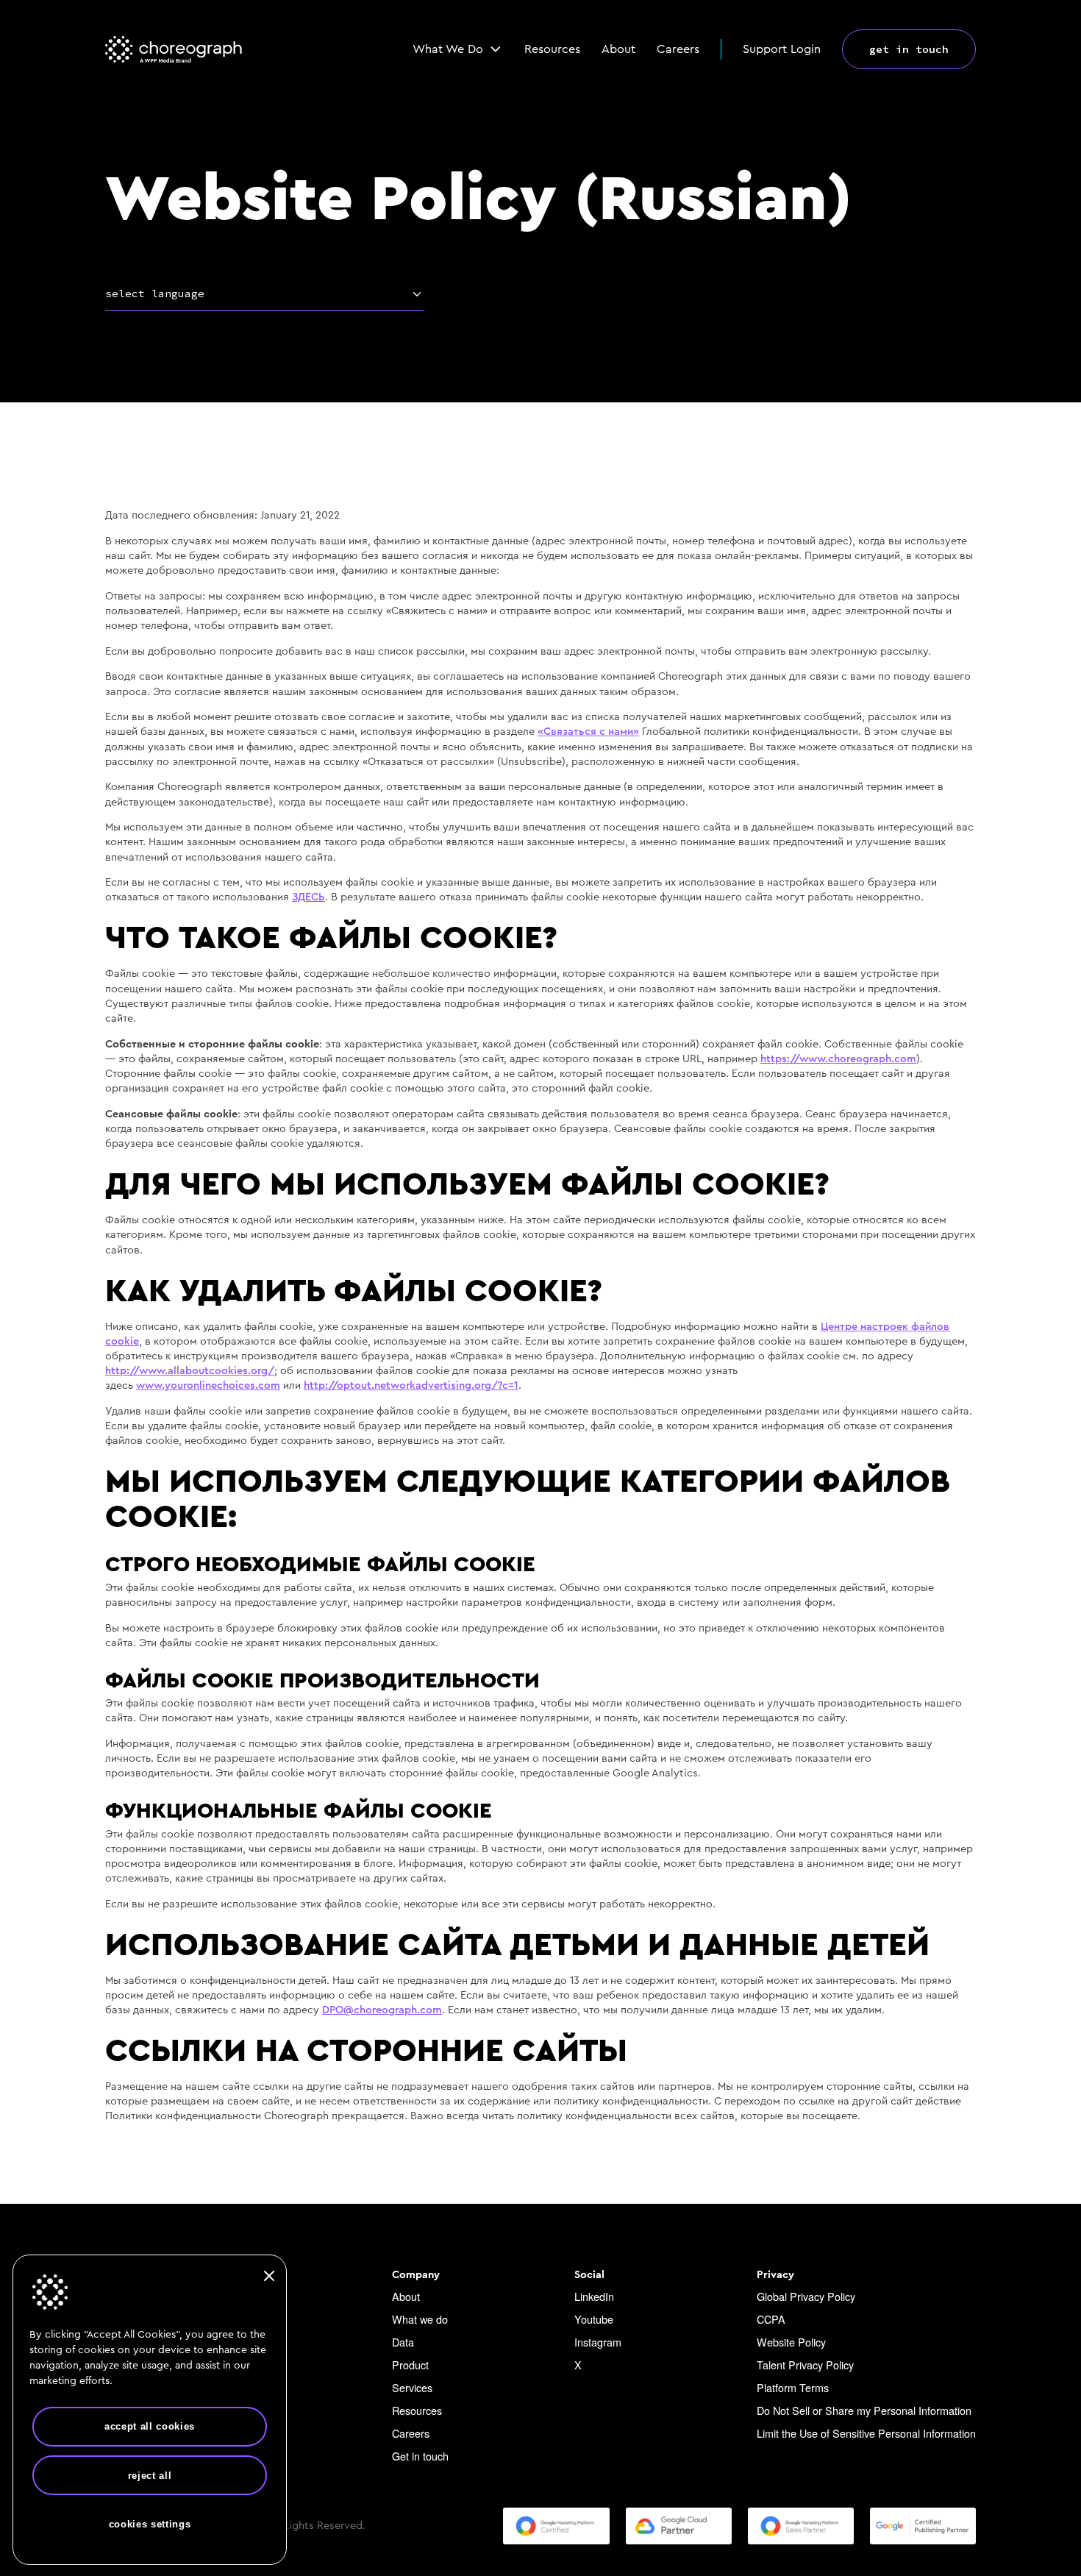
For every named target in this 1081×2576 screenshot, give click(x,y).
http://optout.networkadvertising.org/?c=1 (411, 1385)
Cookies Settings (150, 2524)
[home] (174, 49)
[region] (150, 2409)
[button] (458, 49)
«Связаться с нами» (588, 732)
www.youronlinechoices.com (208, 1385)
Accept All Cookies (150, 2426)
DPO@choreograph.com (382, 2010)
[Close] (269, 2276)
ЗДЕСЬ (308, 897)
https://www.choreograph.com (838, 1059)
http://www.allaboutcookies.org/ (190, 1371)
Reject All (150, 2476)
